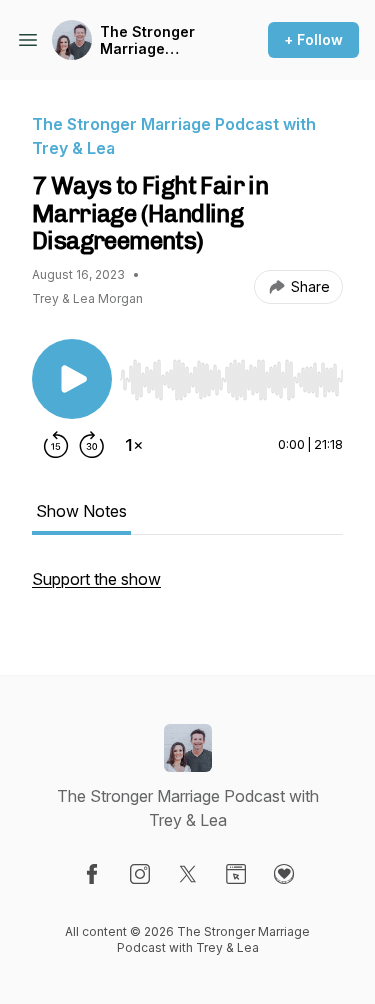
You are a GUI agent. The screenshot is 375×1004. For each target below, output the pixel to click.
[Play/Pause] (72, 379)
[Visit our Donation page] (284, 874)
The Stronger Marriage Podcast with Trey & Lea (147, 40)
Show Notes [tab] (81, 511)
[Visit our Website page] (236, 874)
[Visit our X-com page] (188, 874)
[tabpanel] (187, 589)
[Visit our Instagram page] (140, 874)
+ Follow (313, 39)
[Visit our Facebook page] (92, 874)
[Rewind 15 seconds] (56, 445)
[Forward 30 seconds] (92, 445)
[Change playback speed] (134, 445)
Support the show (96, 579)
